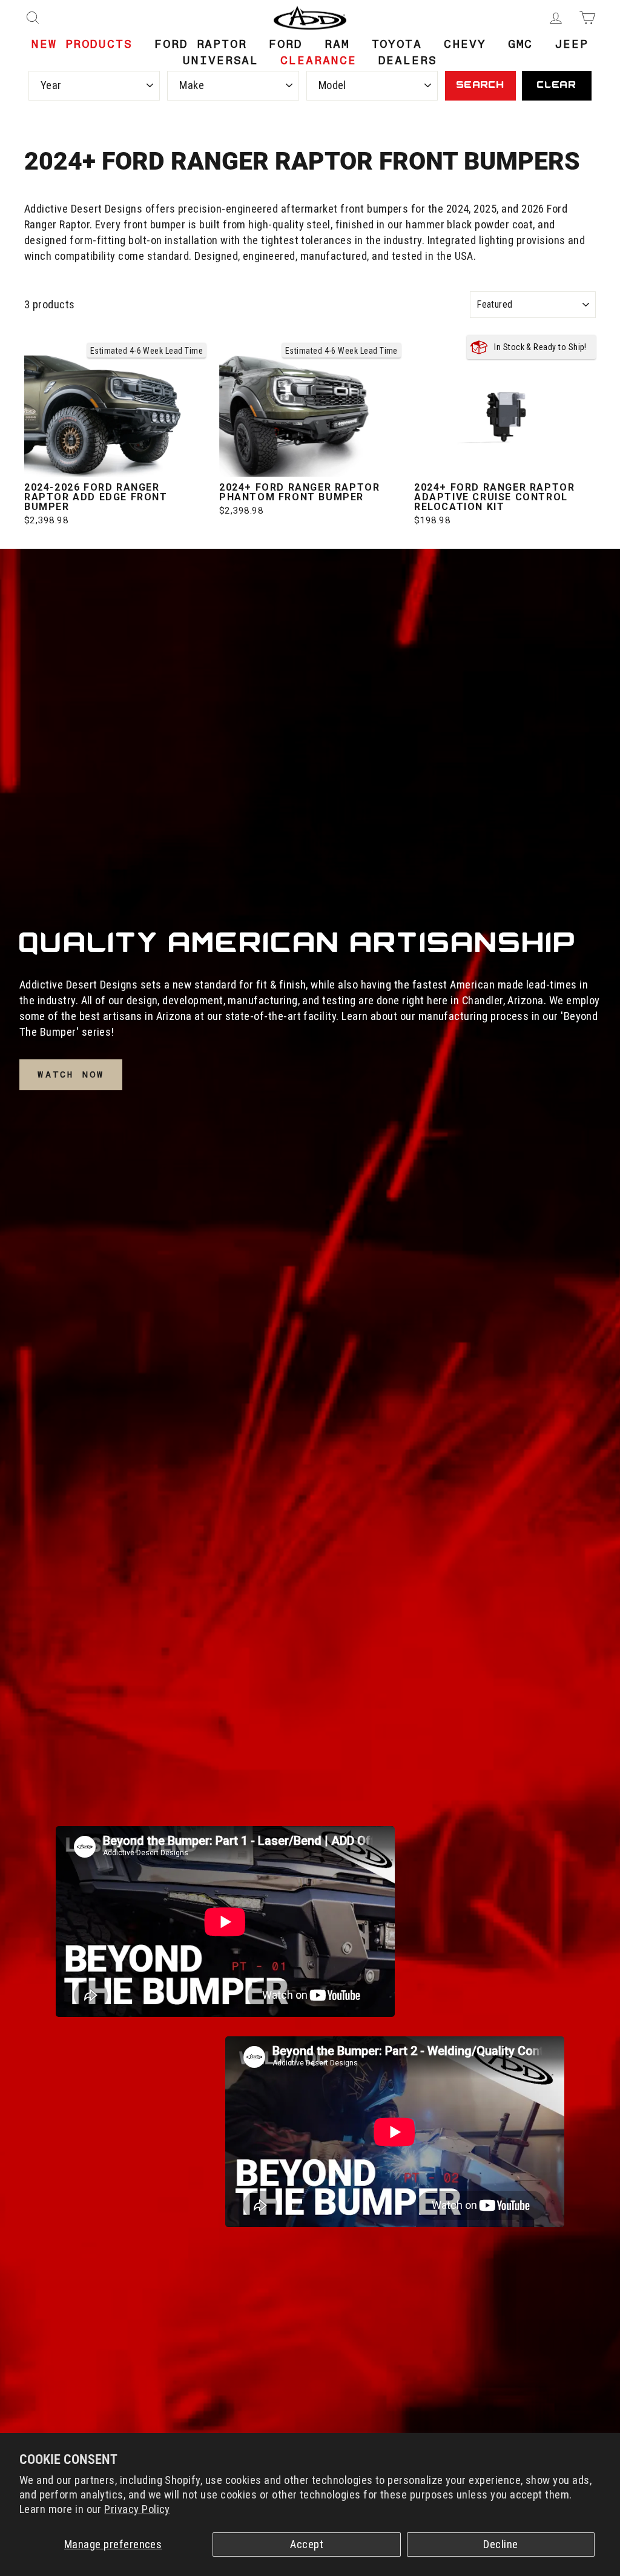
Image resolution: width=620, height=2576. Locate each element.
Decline (500, 2545)
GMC (521, 44)
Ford (286, 44)
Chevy (465, 44)
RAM (337, 44)
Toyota (397, 44)
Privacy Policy (137, 2509)
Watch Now (71, 1074)
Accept (307, 2545)
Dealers (408, 60)
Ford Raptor (201, 44)
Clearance (318, 60)
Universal (221, 60)
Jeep (572, 44)
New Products (82, 44)
